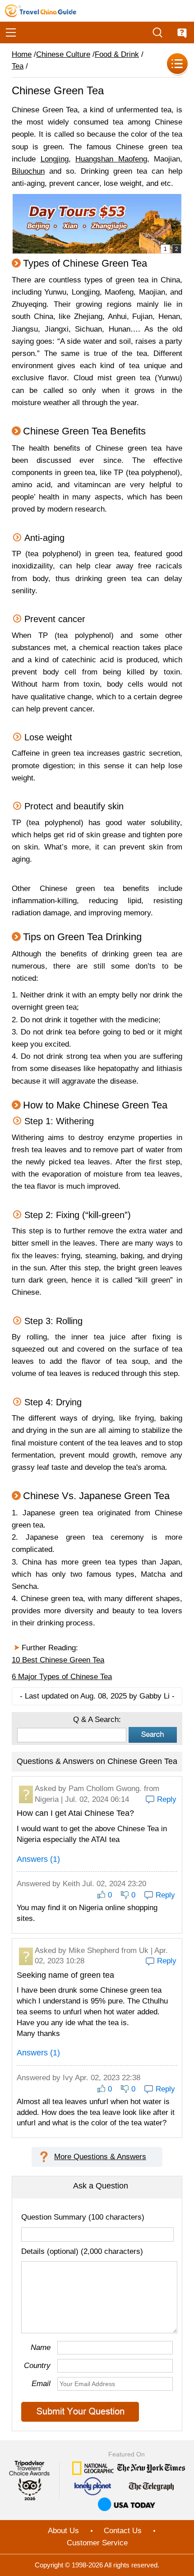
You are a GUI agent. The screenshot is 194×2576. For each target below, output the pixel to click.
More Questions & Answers (100, 2157)
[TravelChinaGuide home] (41, 11)
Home (22, 54)
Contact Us (123, 2531)
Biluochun (28, 171)
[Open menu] (11, 32)
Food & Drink (117, 54)
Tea (18, 66)
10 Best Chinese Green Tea (58, 1660)
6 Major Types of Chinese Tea (62, 1677)
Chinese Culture (63, 54)
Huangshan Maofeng (111, 159)
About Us (63, 2531)
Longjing (55, 159)
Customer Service (97, 2543)
